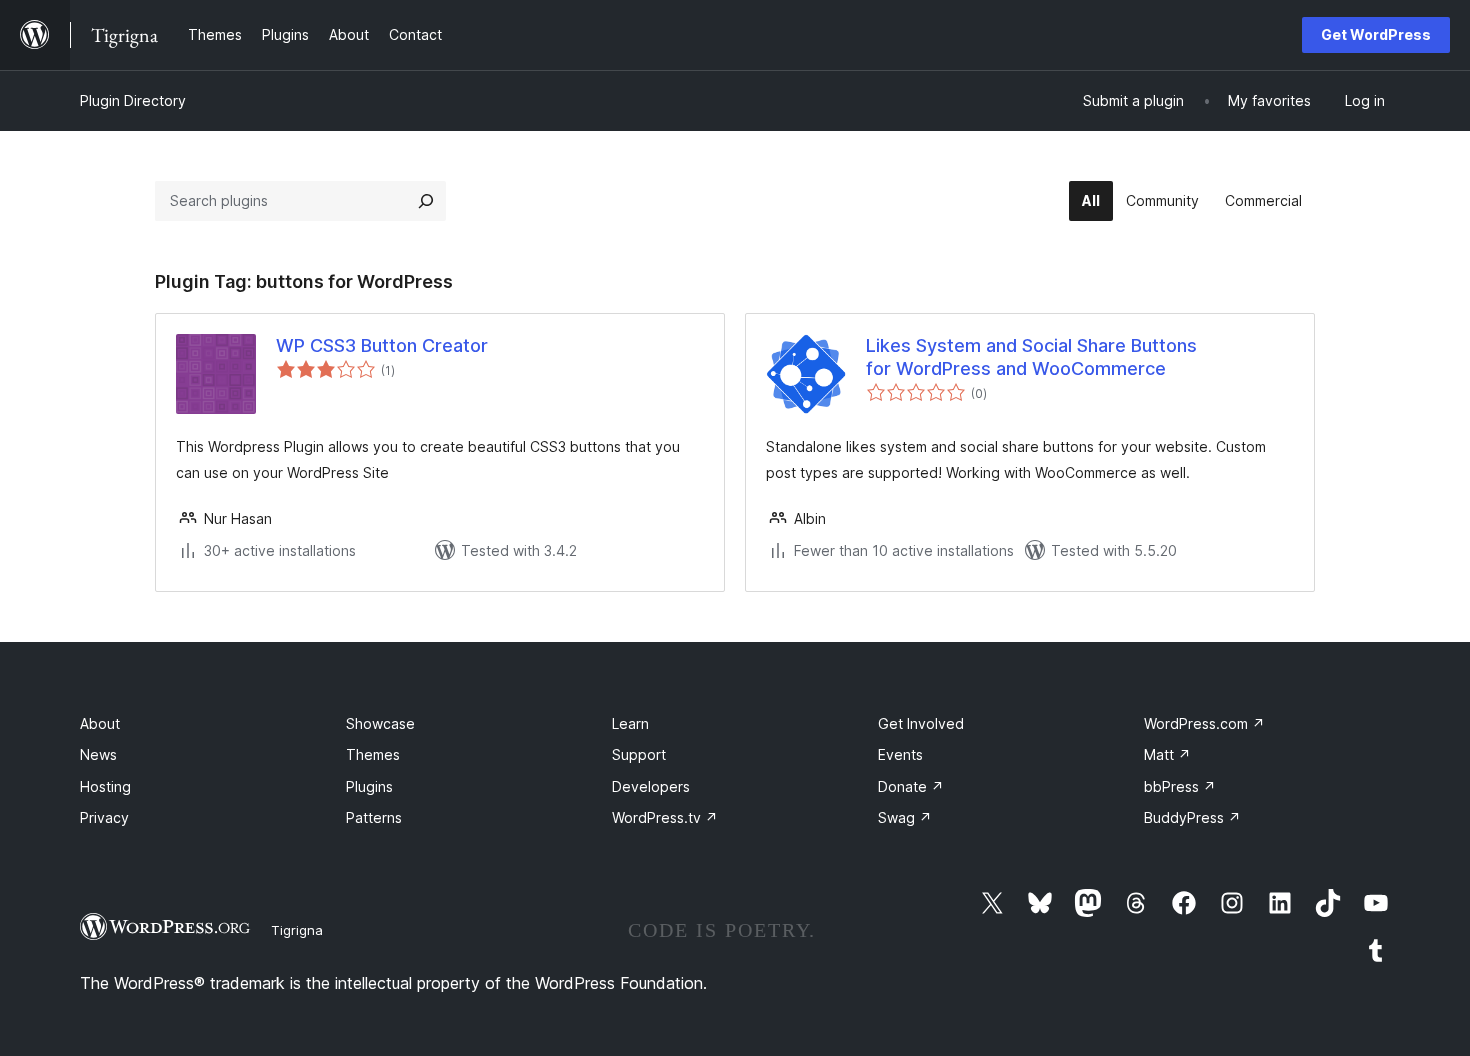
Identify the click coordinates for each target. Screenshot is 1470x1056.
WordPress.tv (665, 817)
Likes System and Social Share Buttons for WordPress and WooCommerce (1031, 357)
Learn (630, 723)
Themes (373, 754)
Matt (1167, 754)
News (98, 754)
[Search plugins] (426, 201)
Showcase (380, 723)
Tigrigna (297, 930)
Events (900, 754)
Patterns (374, 817)
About (100, 723)
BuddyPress (1192, 817)
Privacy (104, 817)
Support (639, 754)
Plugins (369, 786)
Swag (905, 817)
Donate (911, 786)
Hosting (105, 786)
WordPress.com (1204, 723)
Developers (651, 786)
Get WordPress (1376, 34)
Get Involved (921, 723)
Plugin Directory (133, 100)
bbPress (1180, 786)
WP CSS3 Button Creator (382, 345)
